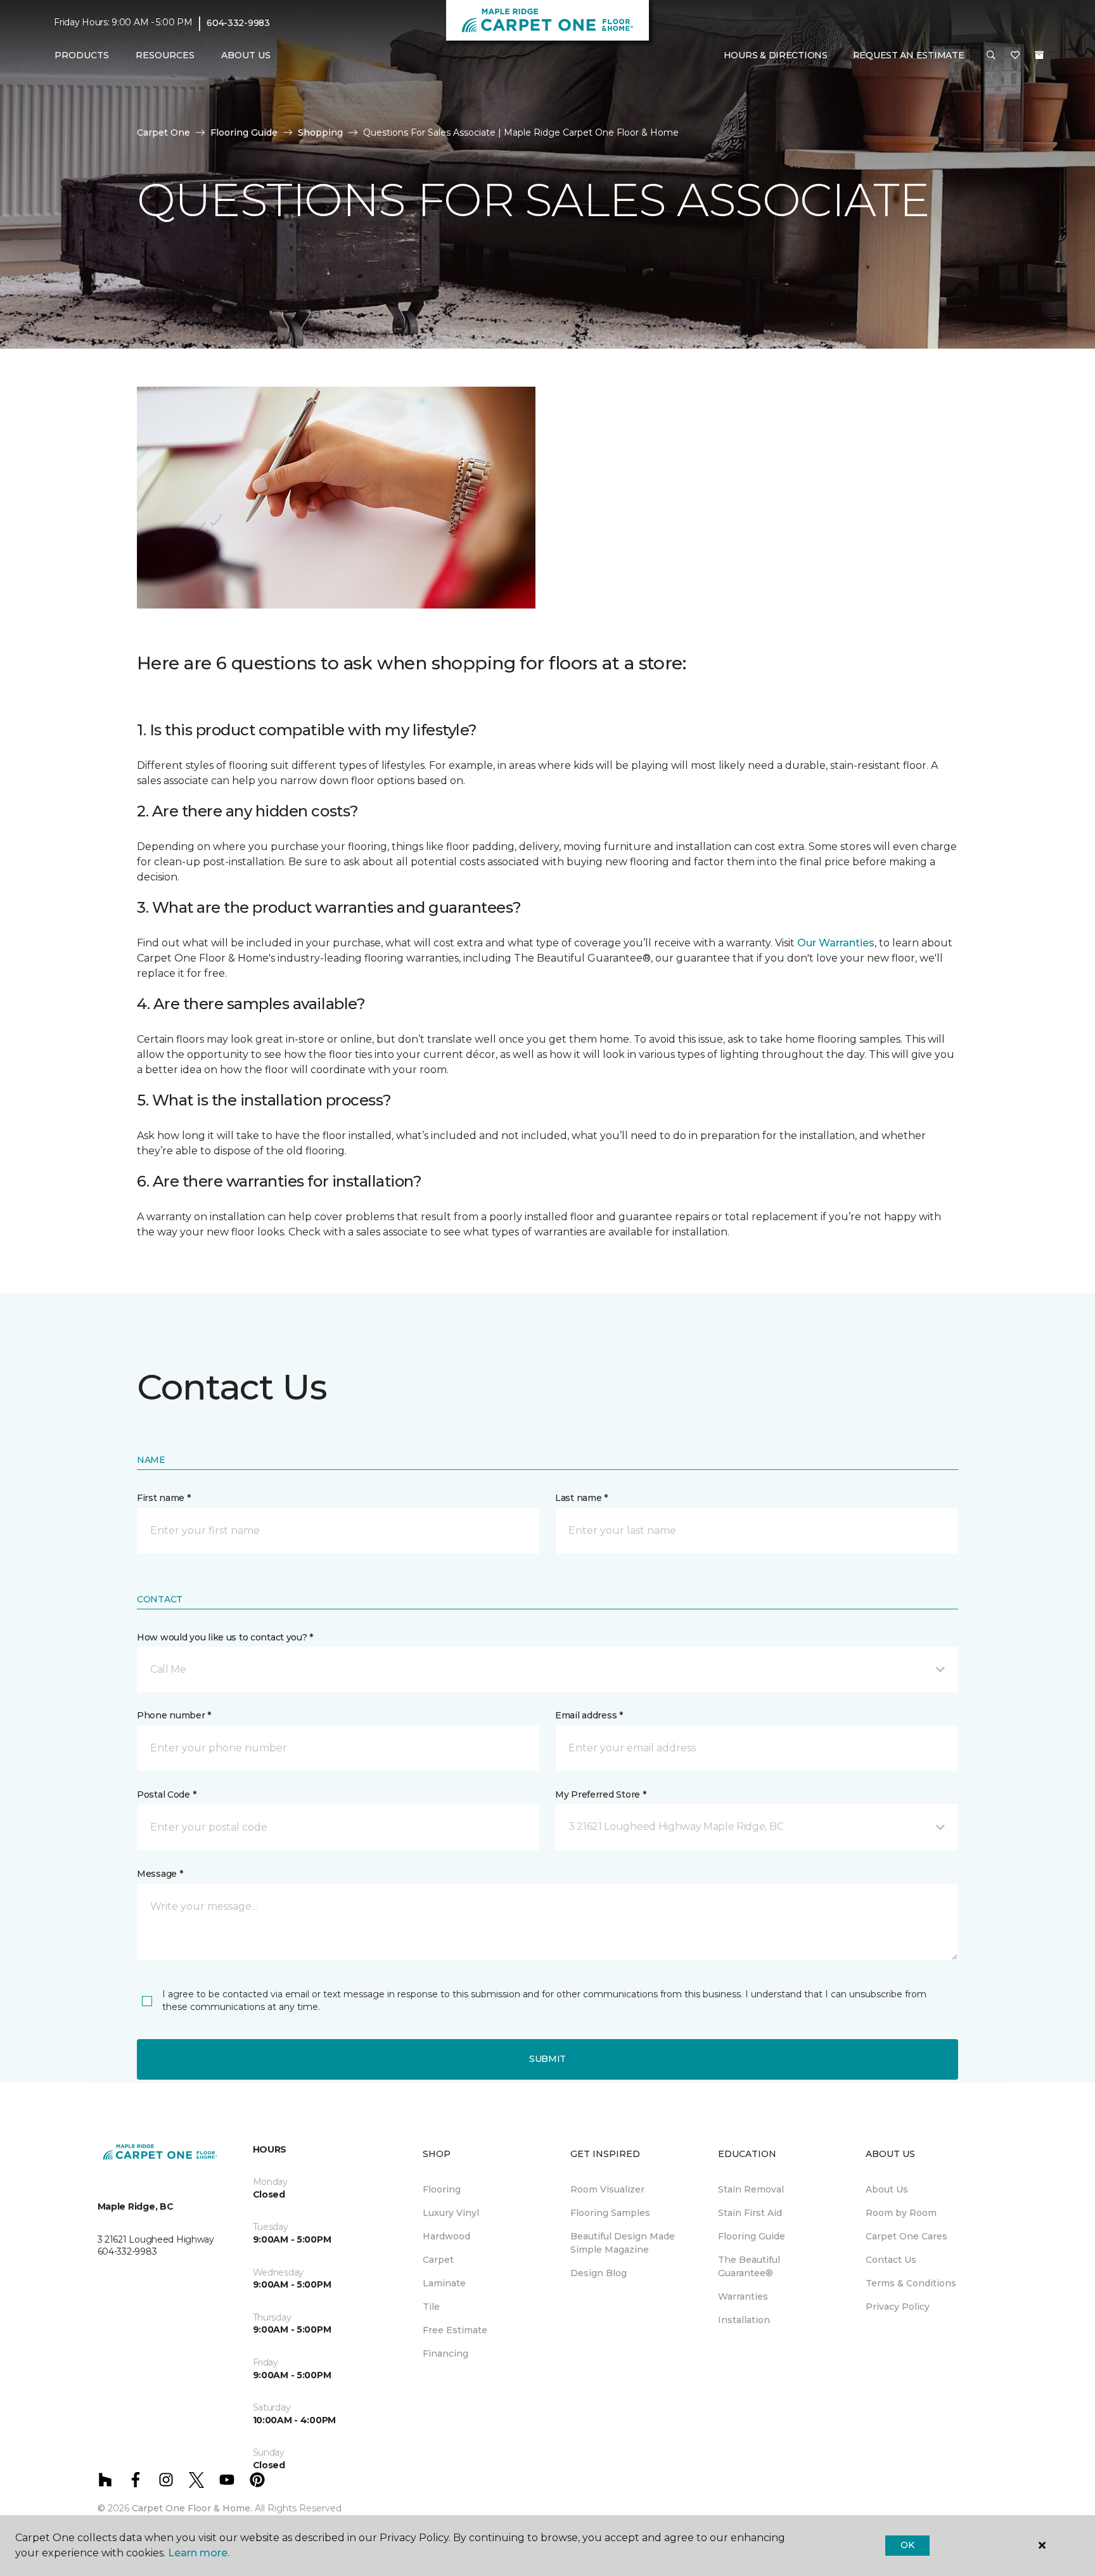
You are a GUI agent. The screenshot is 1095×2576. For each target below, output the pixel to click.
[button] (991, 56)
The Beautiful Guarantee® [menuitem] (749, 2266)
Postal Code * (166, 1794)
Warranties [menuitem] (743, 2296)
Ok (907, 2545)
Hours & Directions (776, 55)
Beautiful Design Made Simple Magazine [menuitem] (623, 2243)
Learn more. (199, 2553)
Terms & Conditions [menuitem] (911, 2283)
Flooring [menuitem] (442, 2189)
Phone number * (174, 1715)
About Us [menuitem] (887, 2189)
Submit (547, 2059)
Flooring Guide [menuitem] (752, 2236)
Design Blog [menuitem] (599, 2273)
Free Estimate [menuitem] (455, 2330)
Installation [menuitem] (744, 2320)
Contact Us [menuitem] (891, 2260)
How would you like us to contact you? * (225, 1637)
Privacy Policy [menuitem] (898, 2307)
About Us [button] (246, 55)
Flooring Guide (244, 132)
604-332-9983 (238, 23)
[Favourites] (1015, 56)
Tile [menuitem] (431, 2307)
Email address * (589, 1715)
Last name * (581, 1498)
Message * (160, 1874)
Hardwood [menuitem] (446, 2236)
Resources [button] (165, 55)
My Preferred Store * (600, 1794)
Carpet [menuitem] (438, 2260)
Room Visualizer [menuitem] (607, 2189)
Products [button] (82, 55)
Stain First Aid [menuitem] (750, 2213)
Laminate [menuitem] (444, 2283)
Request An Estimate (909, 55)
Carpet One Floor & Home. (192, 2508)
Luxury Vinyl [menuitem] (451, 2213)
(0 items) (1039, 55)
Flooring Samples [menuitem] (610, 2213)
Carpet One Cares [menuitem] (906, 2236)
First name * (164, 1498)
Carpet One (163, 132)
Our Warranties (836, 943)
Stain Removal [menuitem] (751, 2189)
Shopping (320, 132)
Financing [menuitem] (445, 2354)
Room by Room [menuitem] (901, 2213)
